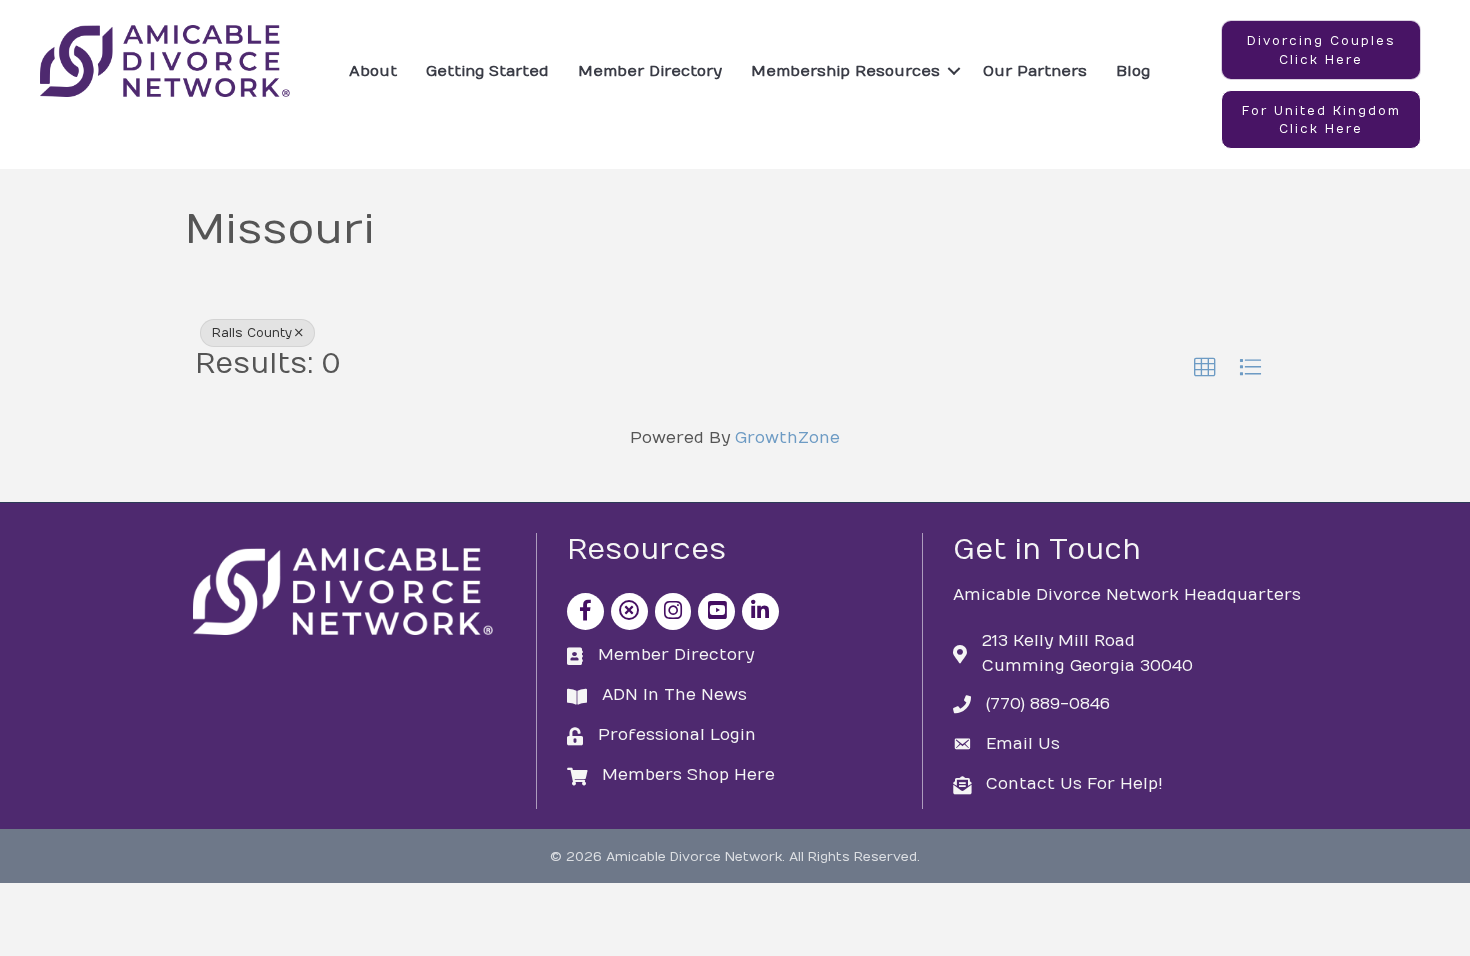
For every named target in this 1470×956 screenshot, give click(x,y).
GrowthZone (787, 438)
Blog (1133, 71)
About (373, 71)
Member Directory (650, 71)
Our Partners (1035, 71)
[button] (1321, 50)
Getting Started (487, 71)
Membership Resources (845, 71)
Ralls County (252, 333)
